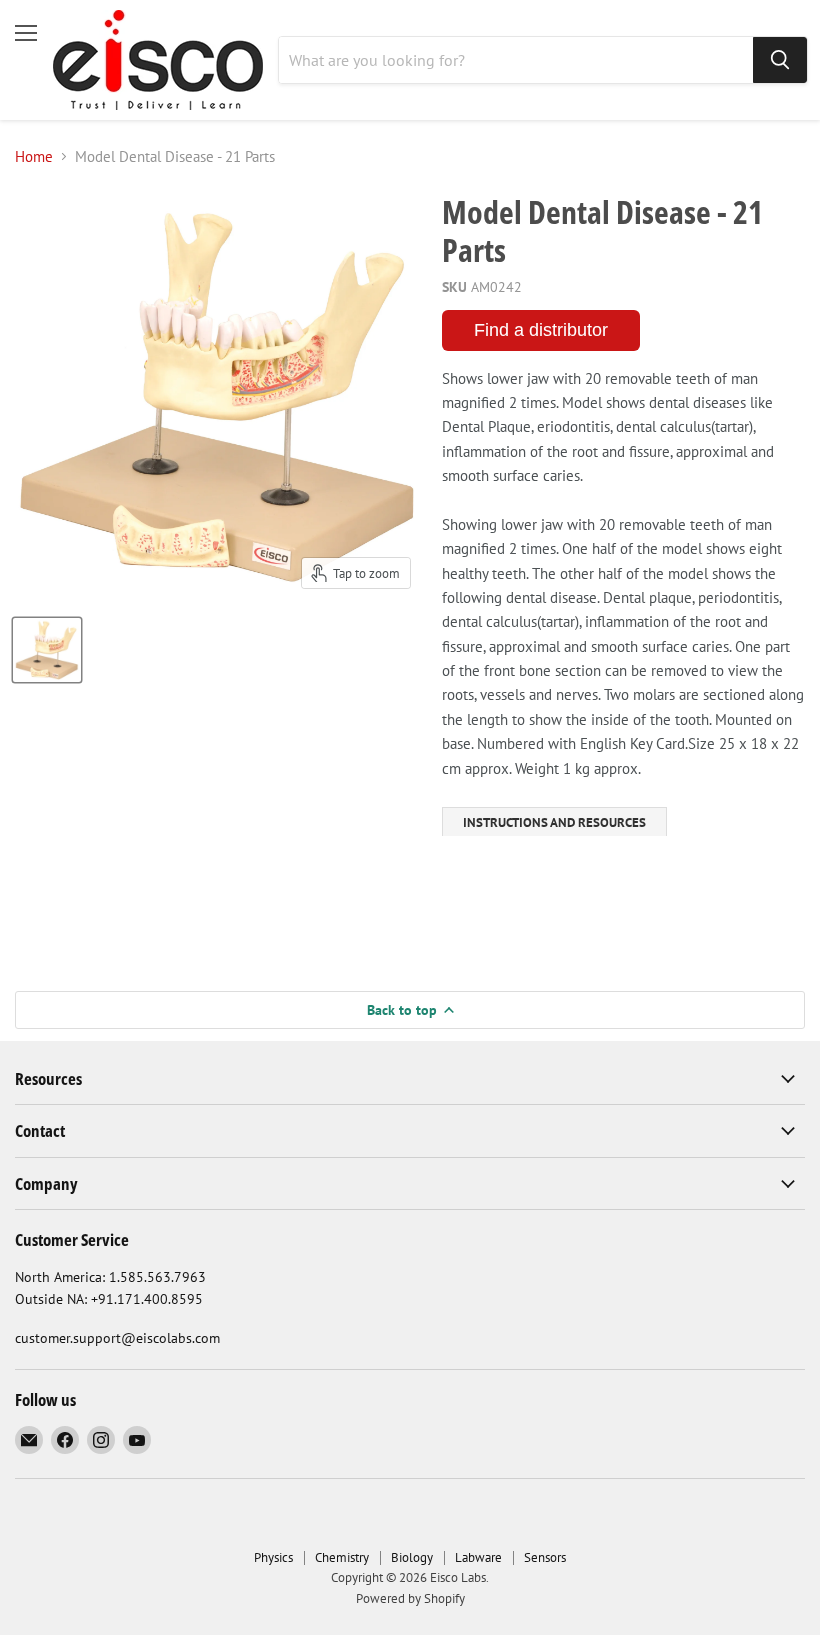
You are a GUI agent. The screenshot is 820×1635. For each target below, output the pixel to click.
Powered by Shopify (410, 1598)
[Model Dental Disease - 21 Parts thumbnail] (47, 650)
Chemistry (342, 1557)
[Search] (780, 60)
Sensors (545, 1557)
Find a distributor (541, 330)
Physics (273, 1557)
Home (34, 156)
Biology (412, 1557)
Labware (478, 1557)
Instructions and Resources (554, 822)
